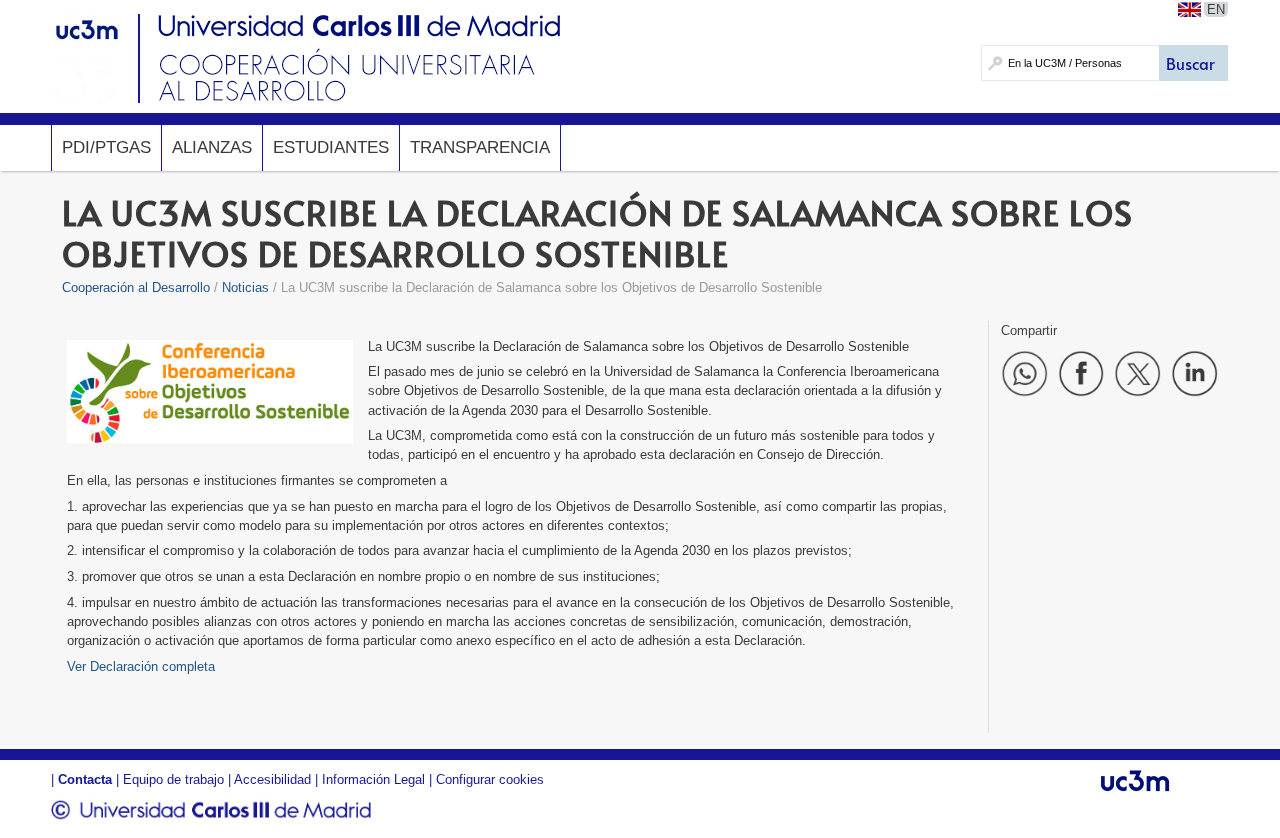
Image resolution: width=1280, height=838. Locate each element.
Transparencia (480, 147)
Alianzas (212, 147)
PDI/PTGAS (106, 147)
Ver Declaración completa (141, 666)
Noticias (245, 287)
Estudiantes (331, 147)
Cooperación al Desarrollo (136, 287)
